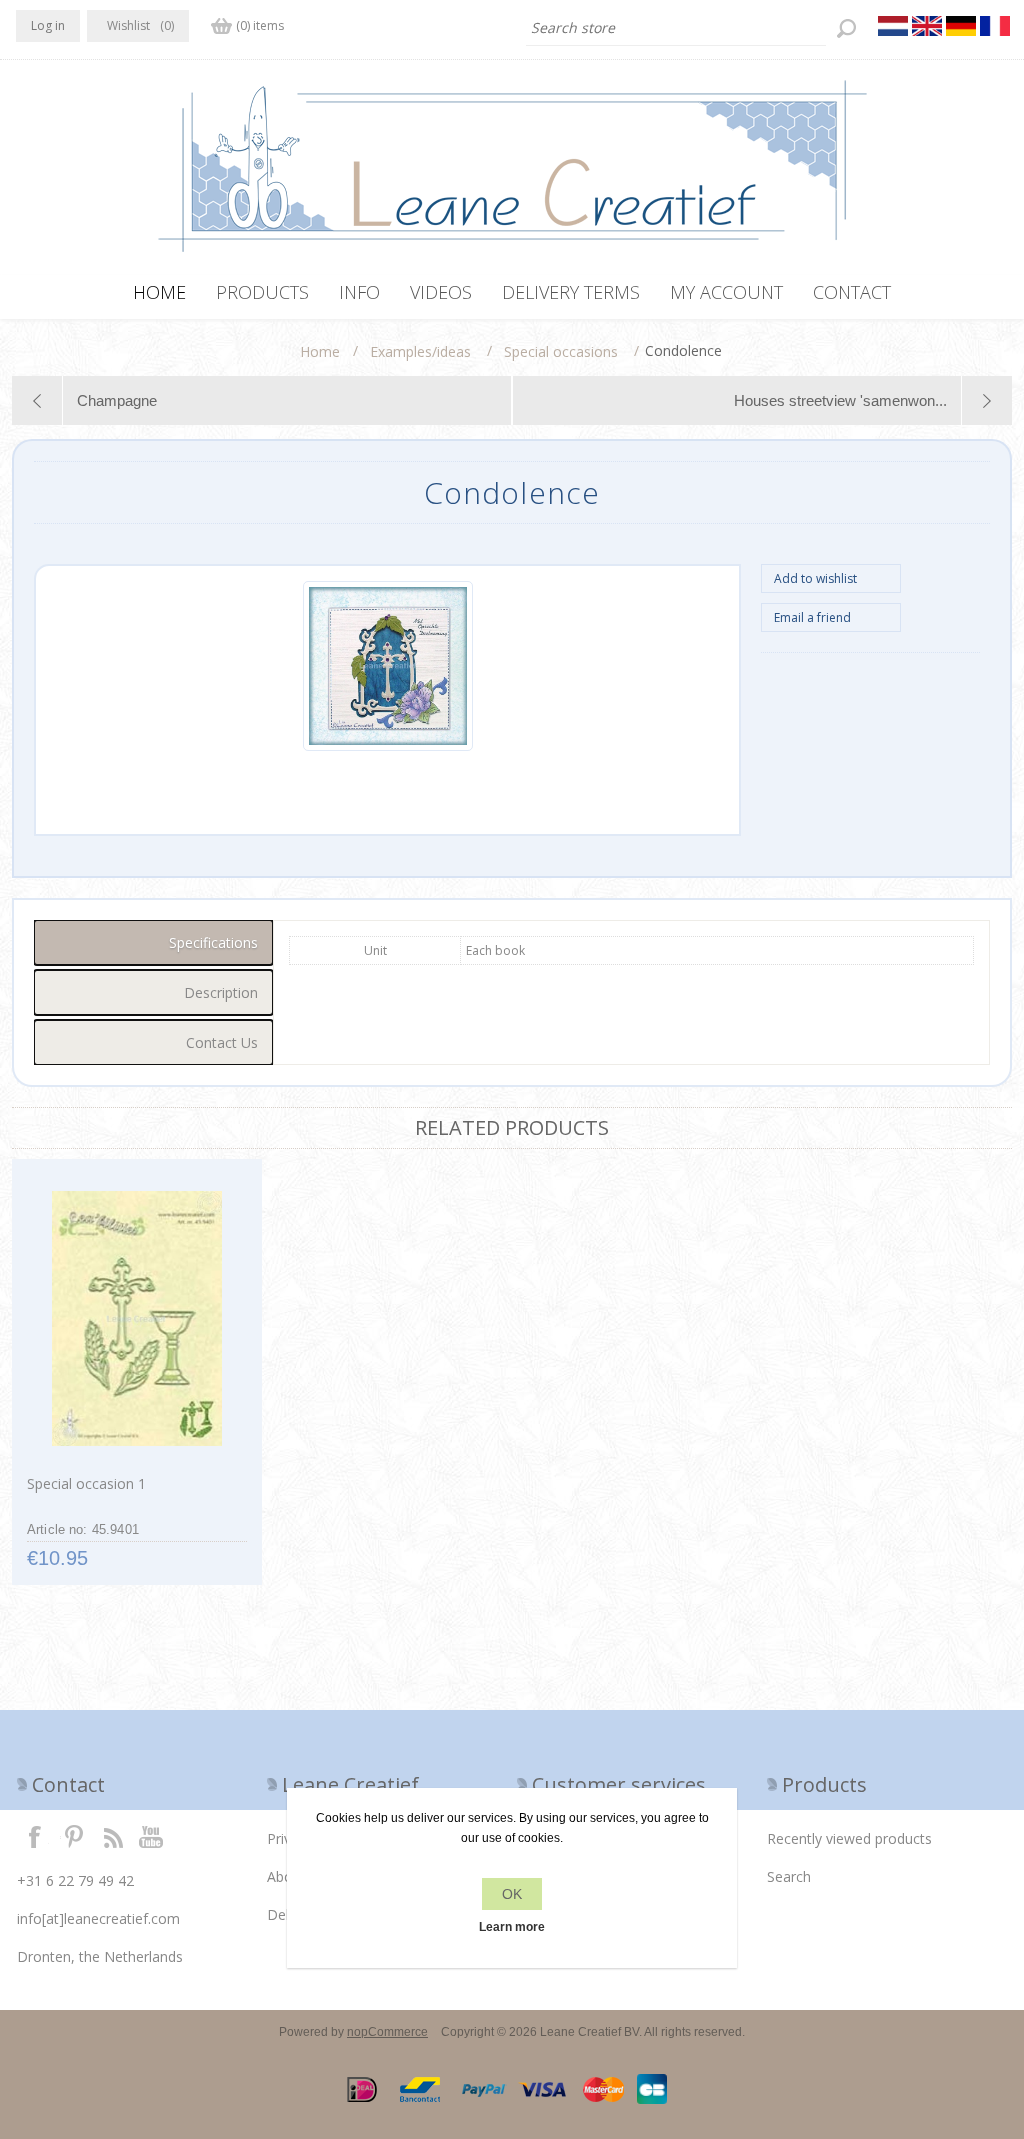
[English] (927, 26)
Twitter (74, 1836)
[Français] (995, 26)
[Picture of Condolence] (388, 747)
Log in (48, 25)
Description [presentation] (221, 992)
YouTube (152, 1836)
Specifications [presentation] (213, 942)
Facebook (35, 1836)
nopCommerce (387, 2032)
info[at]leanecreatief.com (98, 1918)
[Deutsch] (961, 26)
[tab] (153, 942)
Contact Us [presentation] (222, 1042)
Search (789, 1876)
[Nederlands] (893, 26)
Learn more (512, 1927)
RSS (113, 1836)
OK (512, 1894)
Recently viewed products (849, 1838)
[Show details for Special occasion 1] (136, 1319)
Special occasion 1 (86, 1483)
